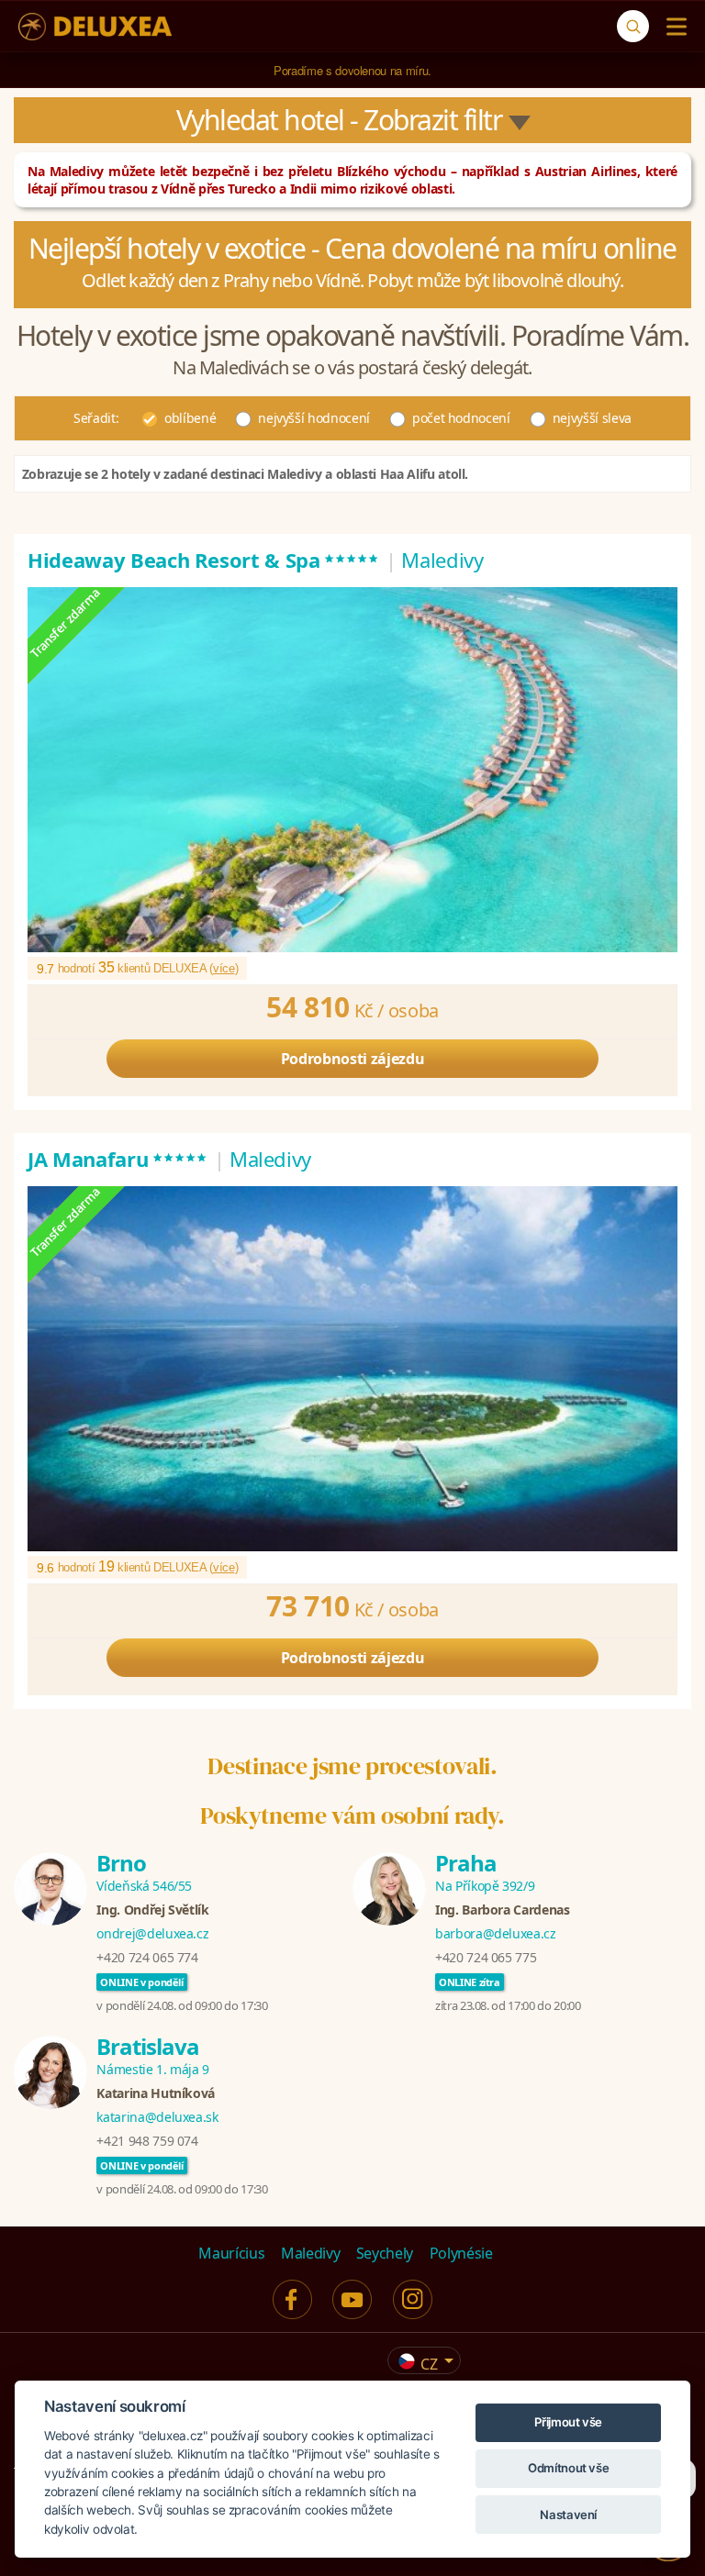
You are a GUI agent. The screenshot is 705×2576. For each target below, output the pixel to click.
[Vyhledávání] (633, 26)
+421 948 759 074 (147, 2141)
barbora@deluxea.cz (496, 1933)
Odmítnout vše (568, 2468)
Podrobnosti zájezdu (352, 1059)
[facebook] (292, 2299)
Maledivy (310, 2253)
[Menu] (672, 27)
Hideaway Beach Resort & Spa (204, 560)
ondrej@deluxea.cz (152, 1933)
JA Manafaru (118, 1159)
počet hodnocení (461, 418)
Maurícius (231, 2253)
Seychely (385, 2253)
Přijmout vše (568, 2422)
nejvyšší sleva (592, 418)
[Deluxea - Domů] (95, 27)
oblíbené (190, 418)
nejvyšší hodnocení (314, 418)
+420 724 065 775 (486, 1957)
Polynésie (461, 2253)
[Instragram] (413, 2299)
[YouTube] (352, 2299)
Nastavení (568, 2515)
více (224, 968)
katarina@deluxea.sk (157, 2117)
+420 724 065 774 (147, 1957)
